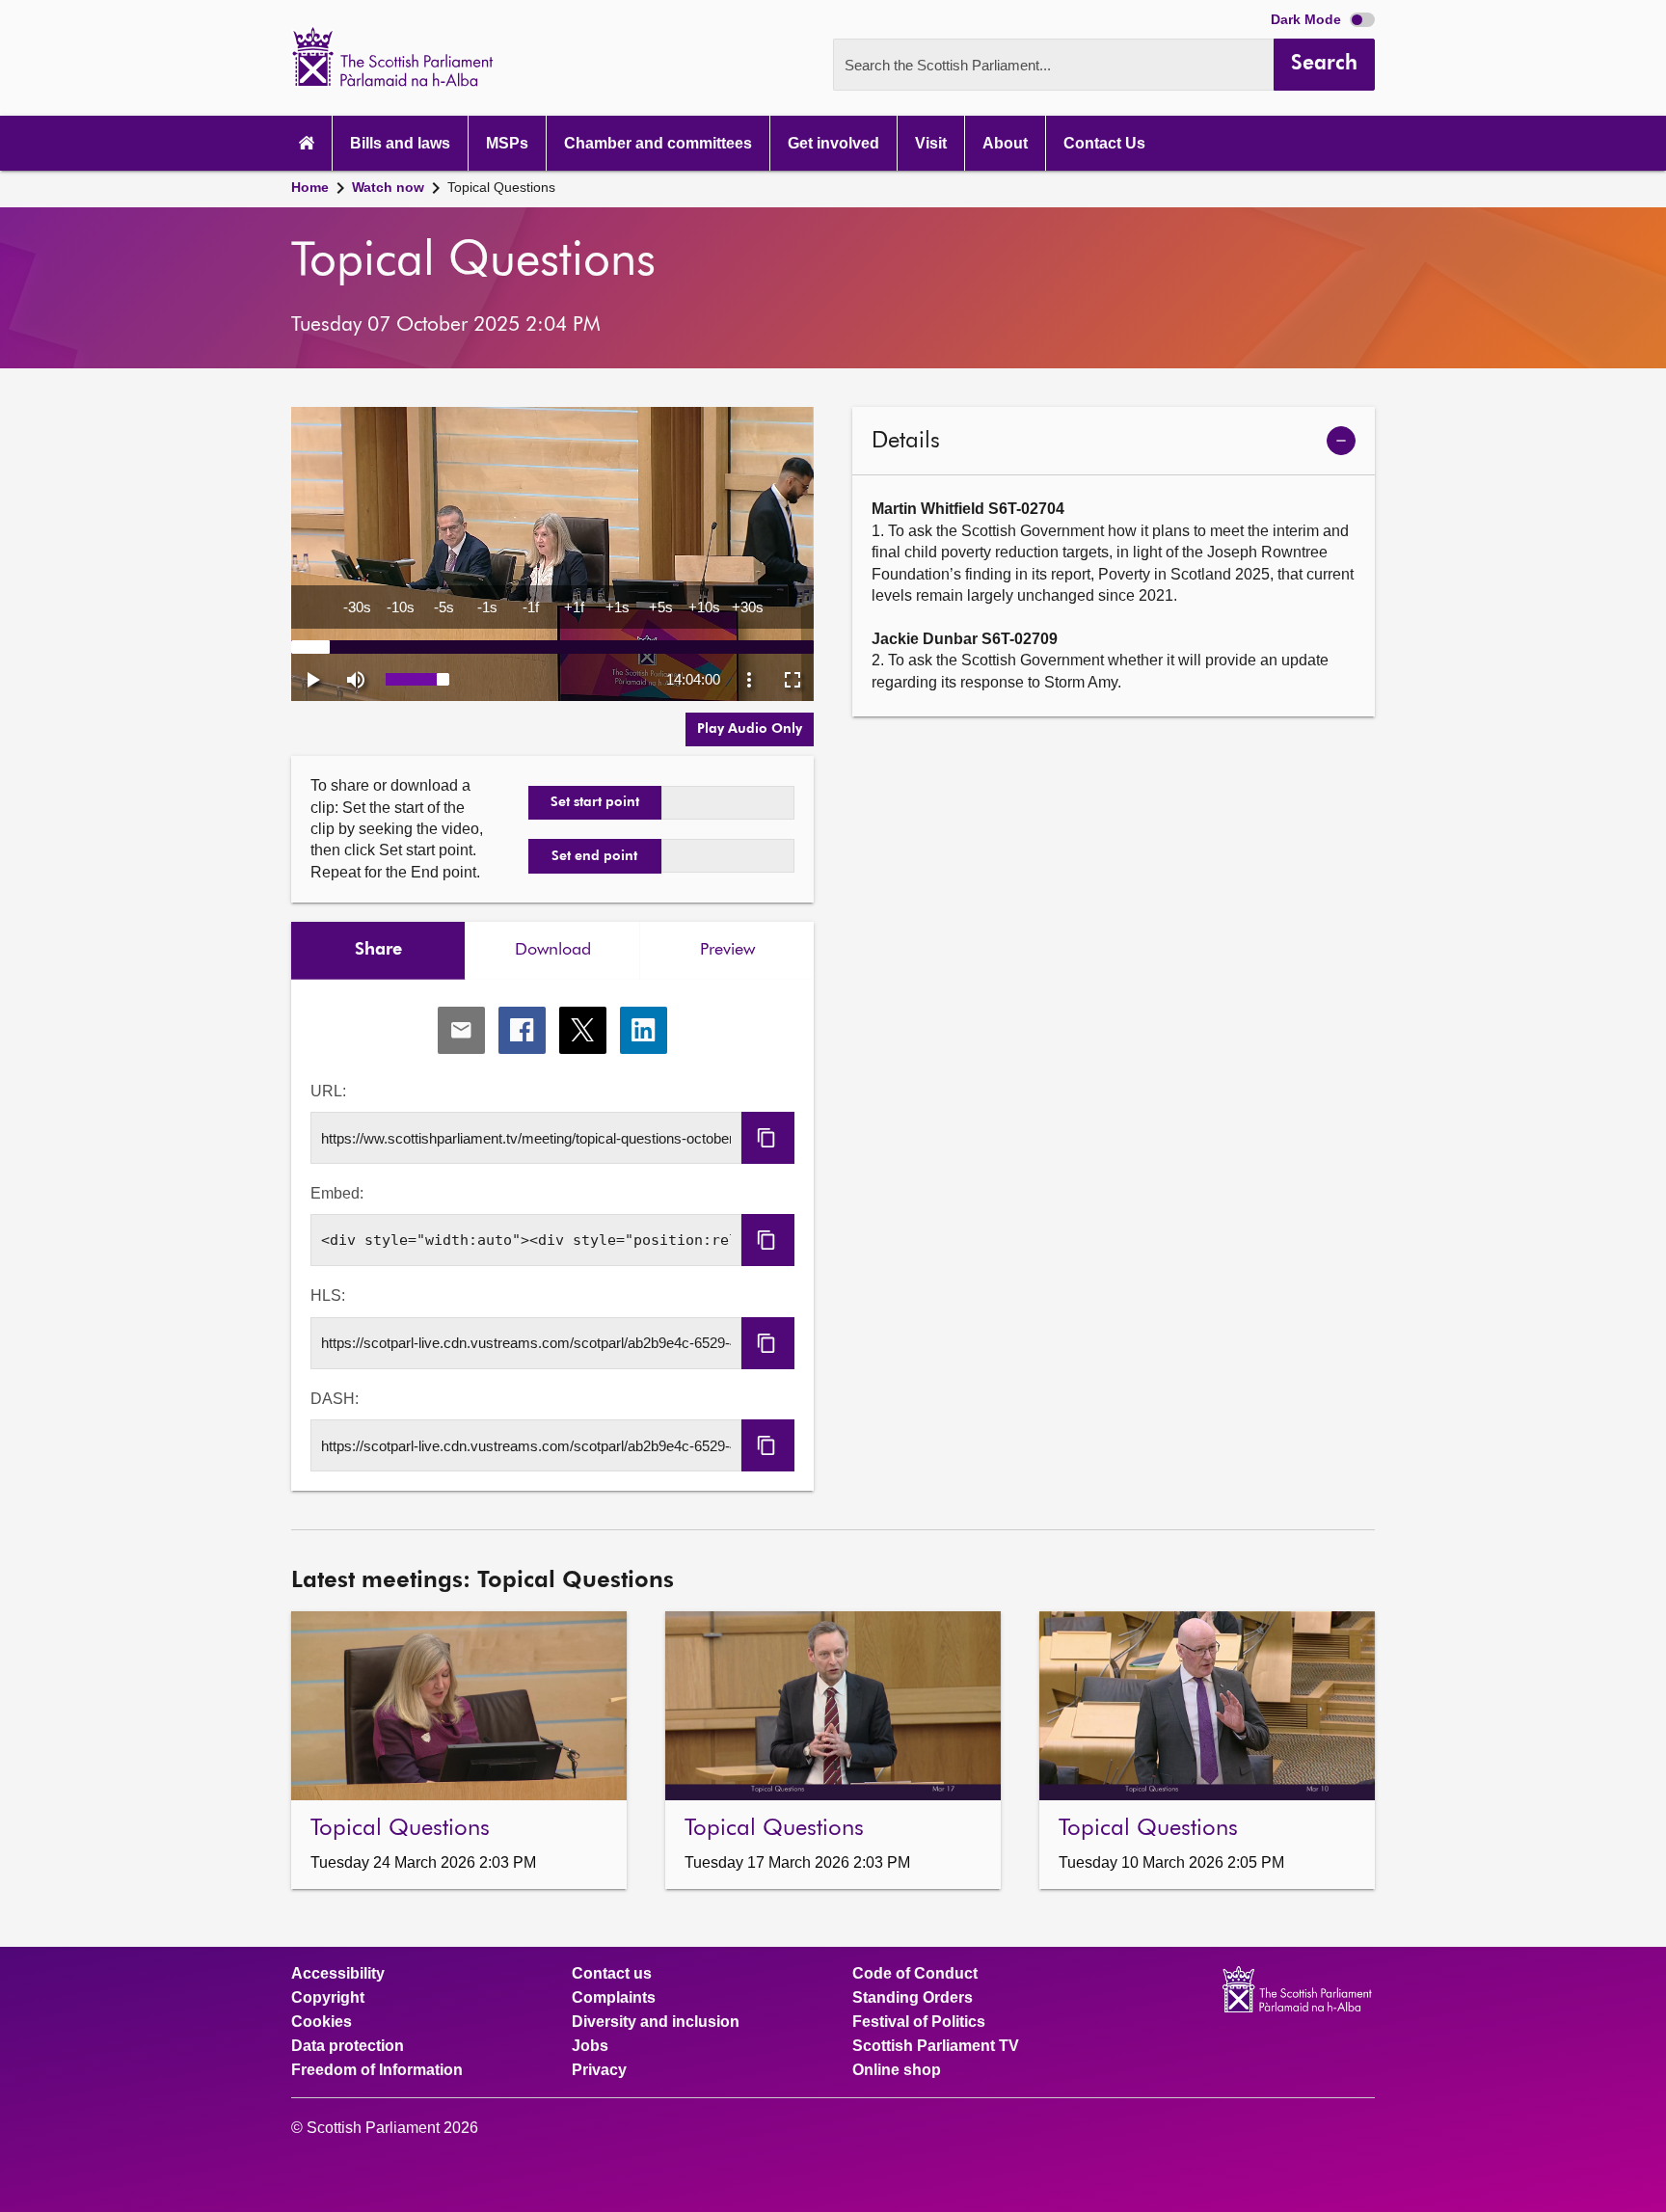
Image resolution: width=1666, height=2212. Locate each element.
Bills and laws (400, 143)
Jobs (590, 2046)
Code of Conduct (915, 1974)
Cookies (322, 2022)
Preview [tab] (727, 950)
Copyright (328, 1998)
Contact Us (1104, 143)
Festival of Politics (919, 2022)
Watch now (388, 187)
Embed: (337, 1193)
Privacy (599, 2070)
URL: (328, 1091)
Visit (931, 143)
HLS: (328, 1295)
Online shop (897, 2070)
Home (310, 187)
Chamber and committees (658, 143)
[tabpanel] (552, 1236)
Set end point (594, 856)
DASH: (335, 1399)
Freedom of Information (377, 2070)
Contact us (612, 1974)
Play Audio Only (750, 729)
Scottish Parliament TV (936, 2046)
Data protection (348, 2046)
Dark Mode (1308, 19)
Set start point (595, 802)
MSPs (507, 143)
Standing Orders (913, 1998)
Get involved (833, 143)
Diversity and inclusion (656, 2022)
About (1005, 143)
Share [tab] (378, 950)
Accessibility (338, 1974)
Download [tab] (553, 950)
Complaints (614, 1998)
